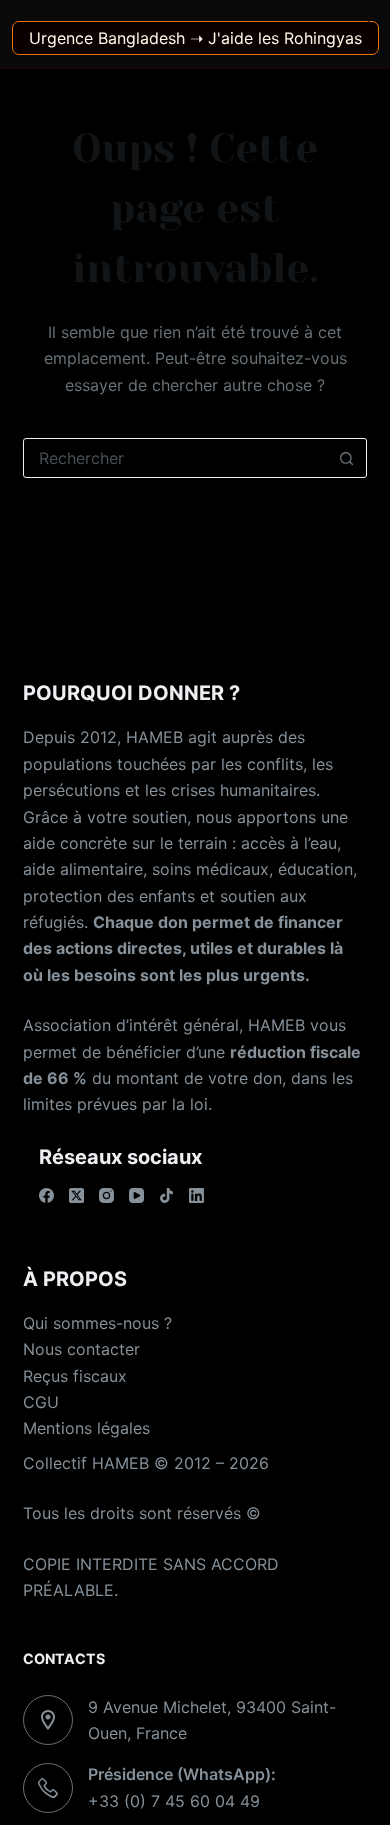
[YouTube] (136, 1195)
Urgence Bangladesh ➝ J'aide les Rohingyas (195, 38)
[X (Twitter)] (76, 1195)
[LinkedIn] (196, 1195)
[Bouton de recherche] (347, 458)
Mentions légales (86, 1428)
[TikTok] (166, 1195)
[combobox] (175, 458)
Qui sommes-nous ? (97, 1323)
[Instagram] (106, 1195)
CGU (41, 1402)
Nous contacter (81, 1349)
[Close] (374, 16)
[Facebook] (46, 1195)
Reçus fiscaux (75, 1376)
